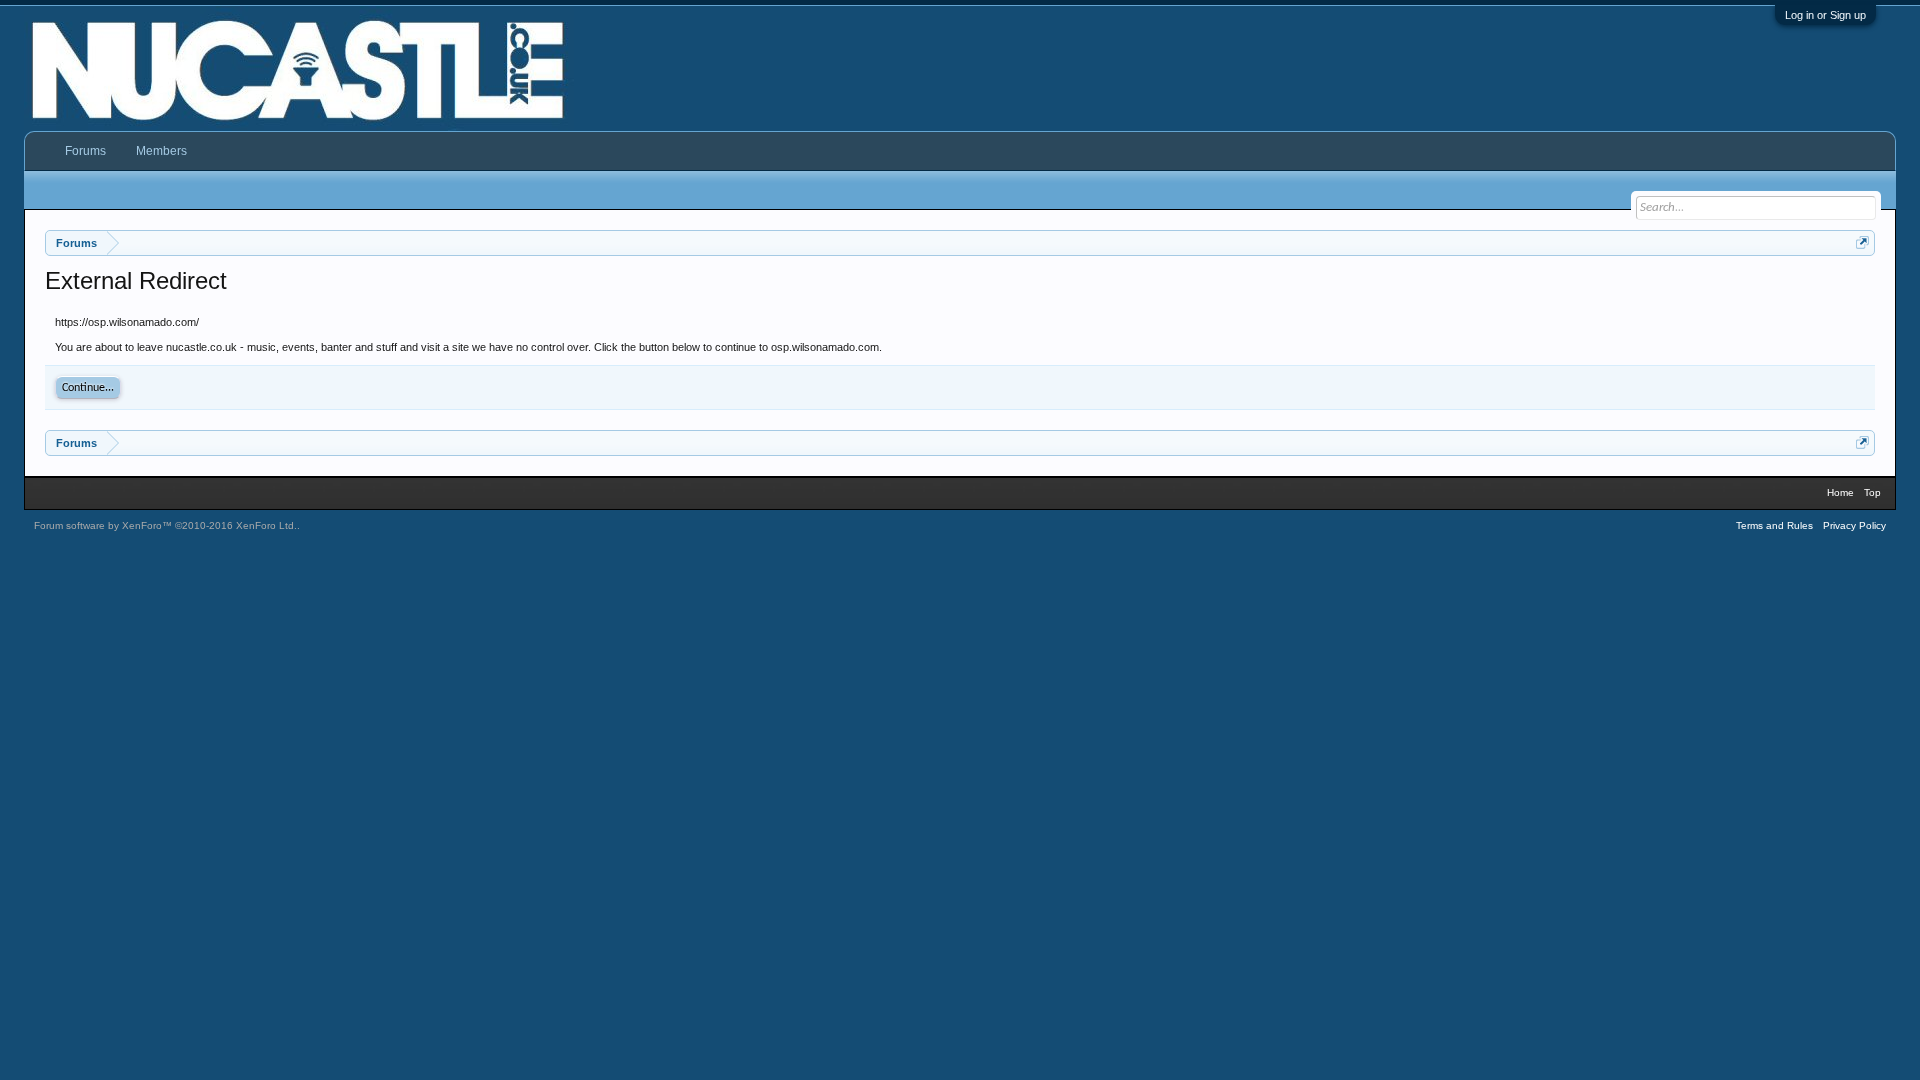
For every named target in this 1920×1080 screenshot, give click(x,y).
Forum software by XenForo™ (165, 525)
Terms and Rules (1774, 525)
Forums (85, 151)
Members (161, 151)
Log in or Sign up (1825, 15)
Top (1872, 492)
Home (1840, 492)
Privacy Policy (1854, 525)
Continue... (88, 388)
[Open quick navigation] (1862, 242)
